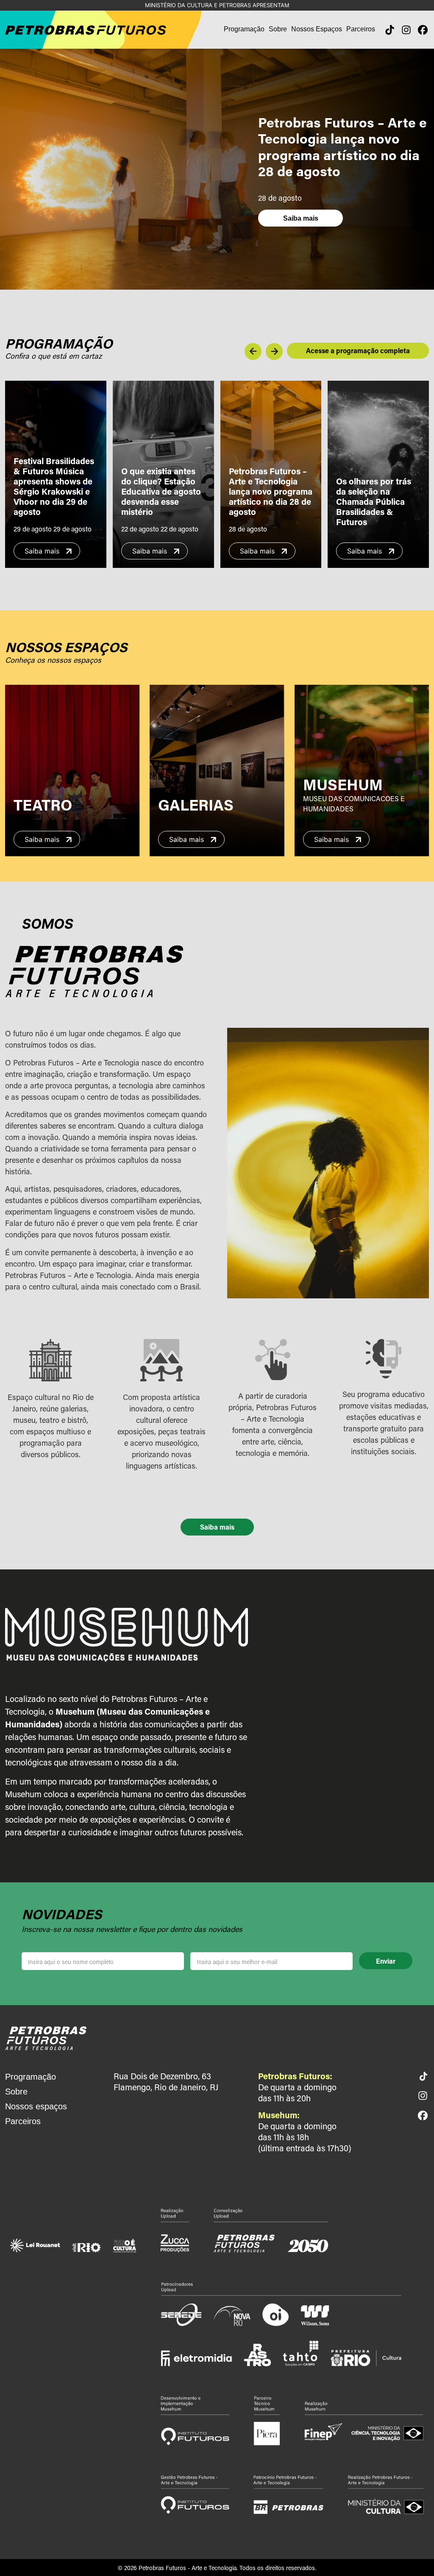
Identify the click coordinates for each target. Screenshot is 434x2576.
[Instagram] (406, 30)
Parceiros (361, 29)
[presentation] (253, 351)
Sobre (278, 29)
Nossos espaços (36, 2106)
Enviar (386, 1961)
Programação (244, 29)
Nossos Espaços (317, 29)
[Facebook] (423, 30)
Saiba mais (301, 218)
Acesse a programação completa (358, 350)
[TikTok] (390, 30)
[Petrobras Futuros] (46, 2037)
